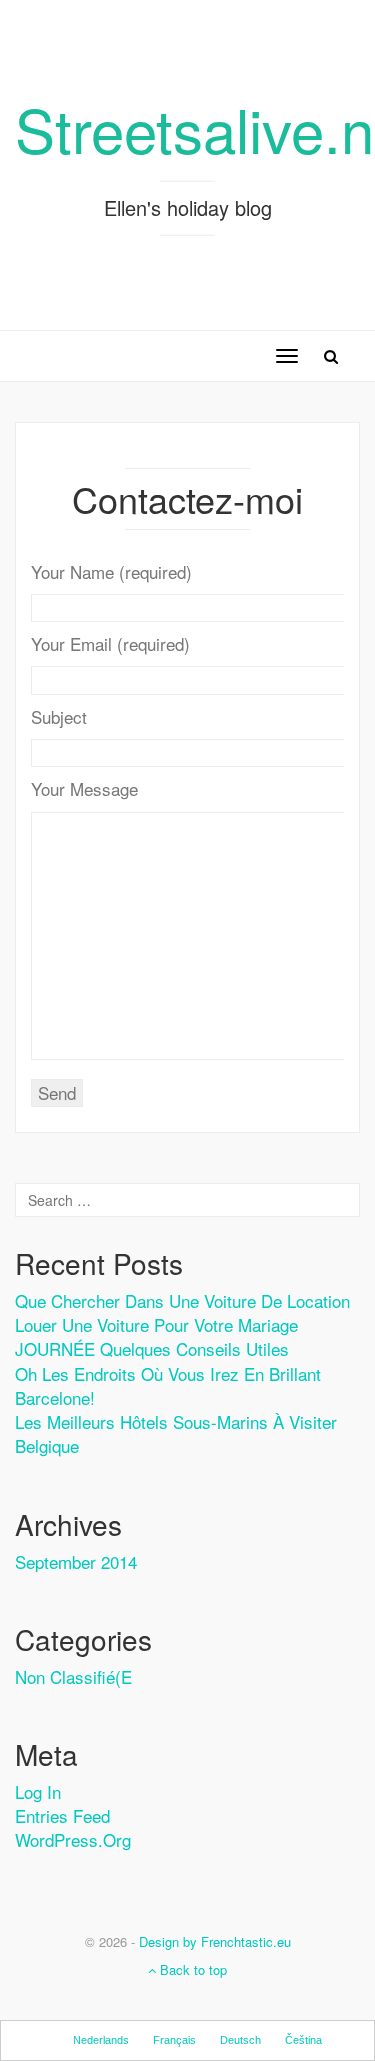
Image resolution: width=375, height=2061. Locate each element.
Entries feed (62, 1815)
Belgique (47, 1445)
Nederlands (101, 2040)
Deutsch (240, 2040)
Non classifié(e (73, 1676)
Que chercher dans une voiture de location (182, 1300)
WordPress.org (73, 1839)
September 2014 (76, 1561)
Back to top (191, 1969)
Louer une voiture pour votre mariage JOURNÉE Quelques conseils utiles (156, 1336)
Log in (38, 1791)
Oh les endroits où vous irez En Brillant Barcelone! (168, 1385)
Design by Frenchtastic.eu (215, 1941)
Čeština (303, 2040)
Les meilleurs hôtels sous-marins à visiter (176, 1421)
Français (174, 2040)
